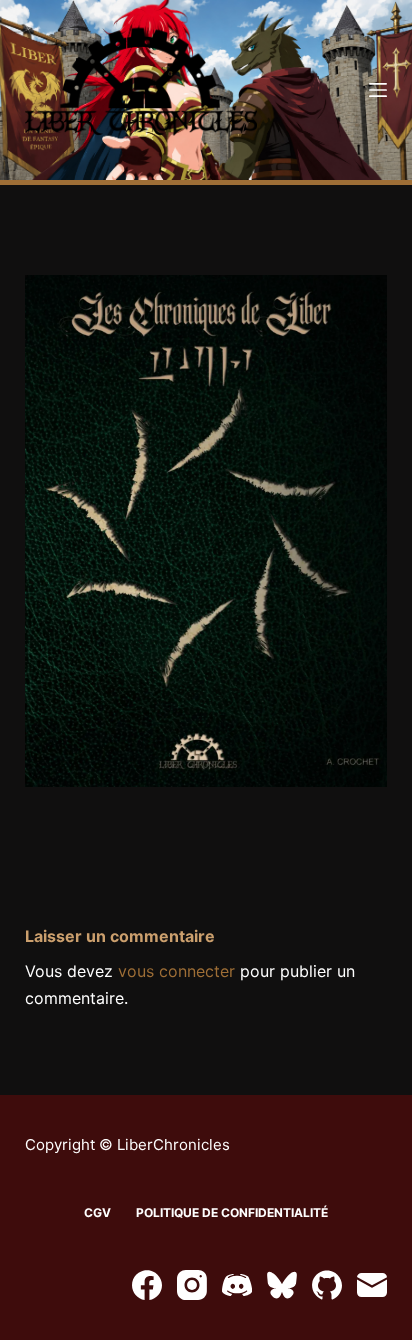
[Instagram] (192, 1285)
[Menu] (378, 90)
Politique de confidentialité (232, 1212)
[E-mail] (372, 1285)
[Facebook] (147, 1285)
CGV (97, 1212)
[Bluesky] (282, 1285)
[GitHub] (327, 1285)
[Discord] (237, 1285)
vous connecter (176, 971)
